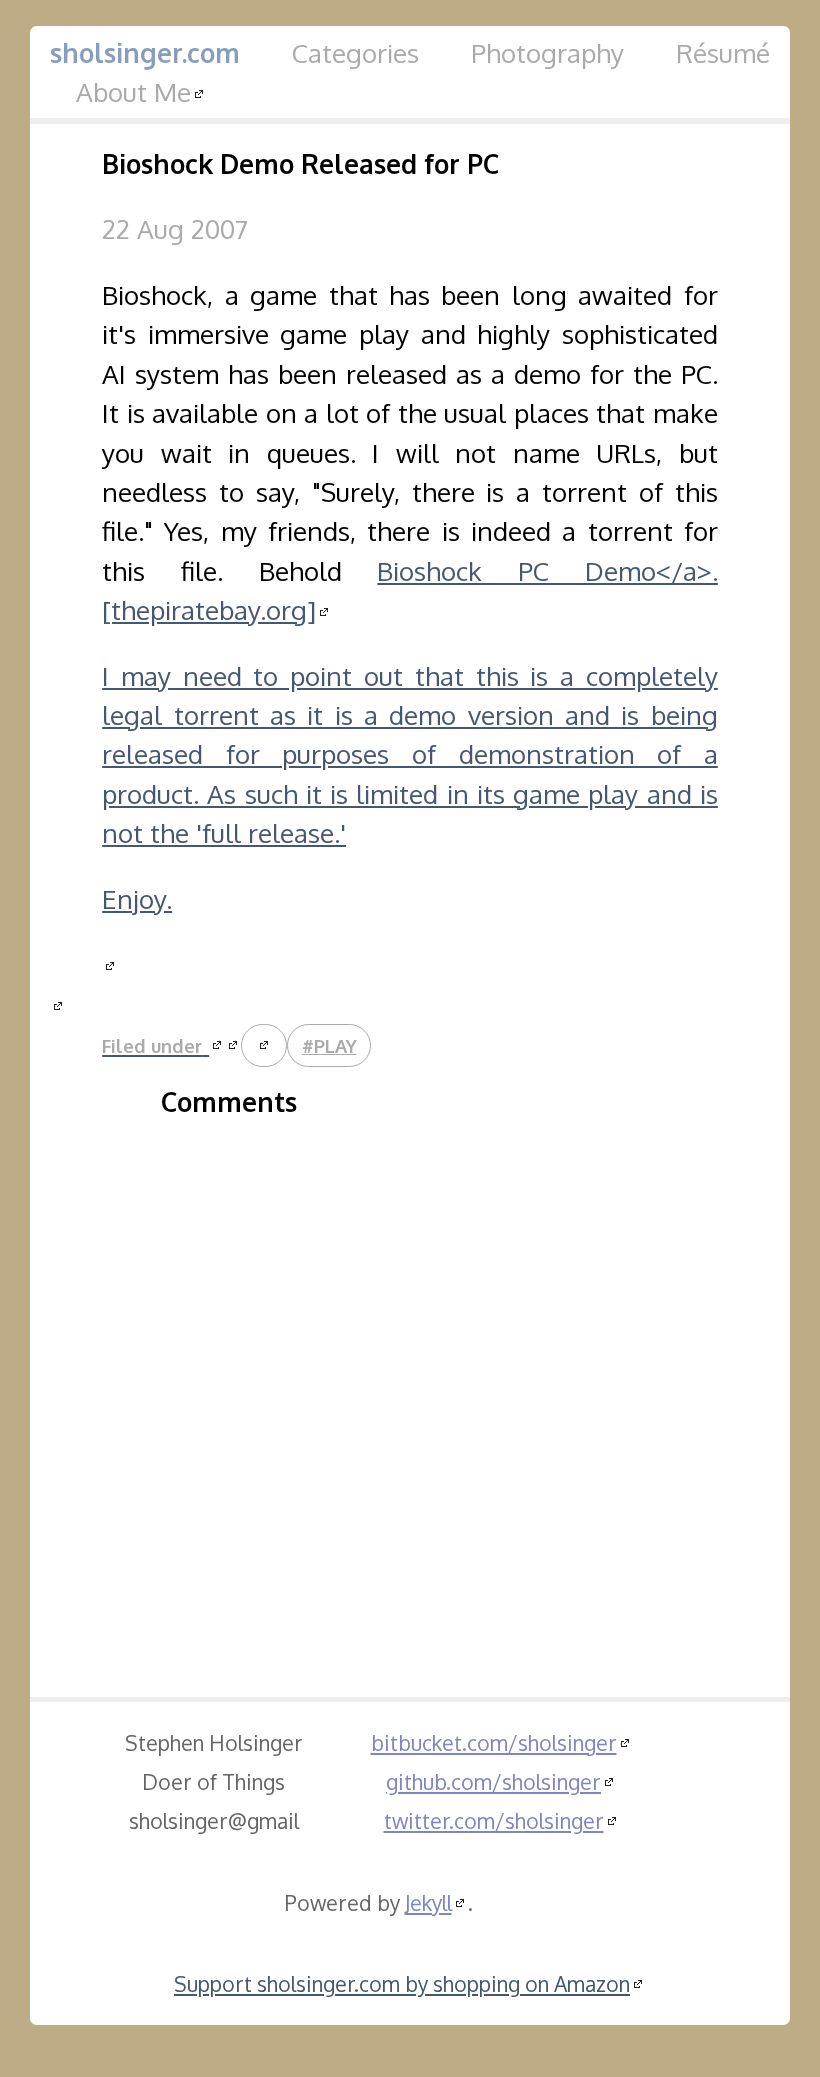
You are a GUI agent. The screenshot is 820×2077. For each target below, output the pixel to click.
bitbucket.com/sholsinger (494, 1742)
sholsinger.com (145, 52)
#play (329, 1045)
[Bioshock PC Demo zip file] (58, 1003)
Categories (355, 52)
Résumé (723, 52)
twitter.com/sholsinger (494, 1820)
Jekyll (428, 1902)
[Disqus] (410, 1385)
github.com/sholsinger (493, 1781)
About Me (133, 91)
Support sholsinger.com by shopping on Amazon (402, 1983)
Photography (547, 52)
